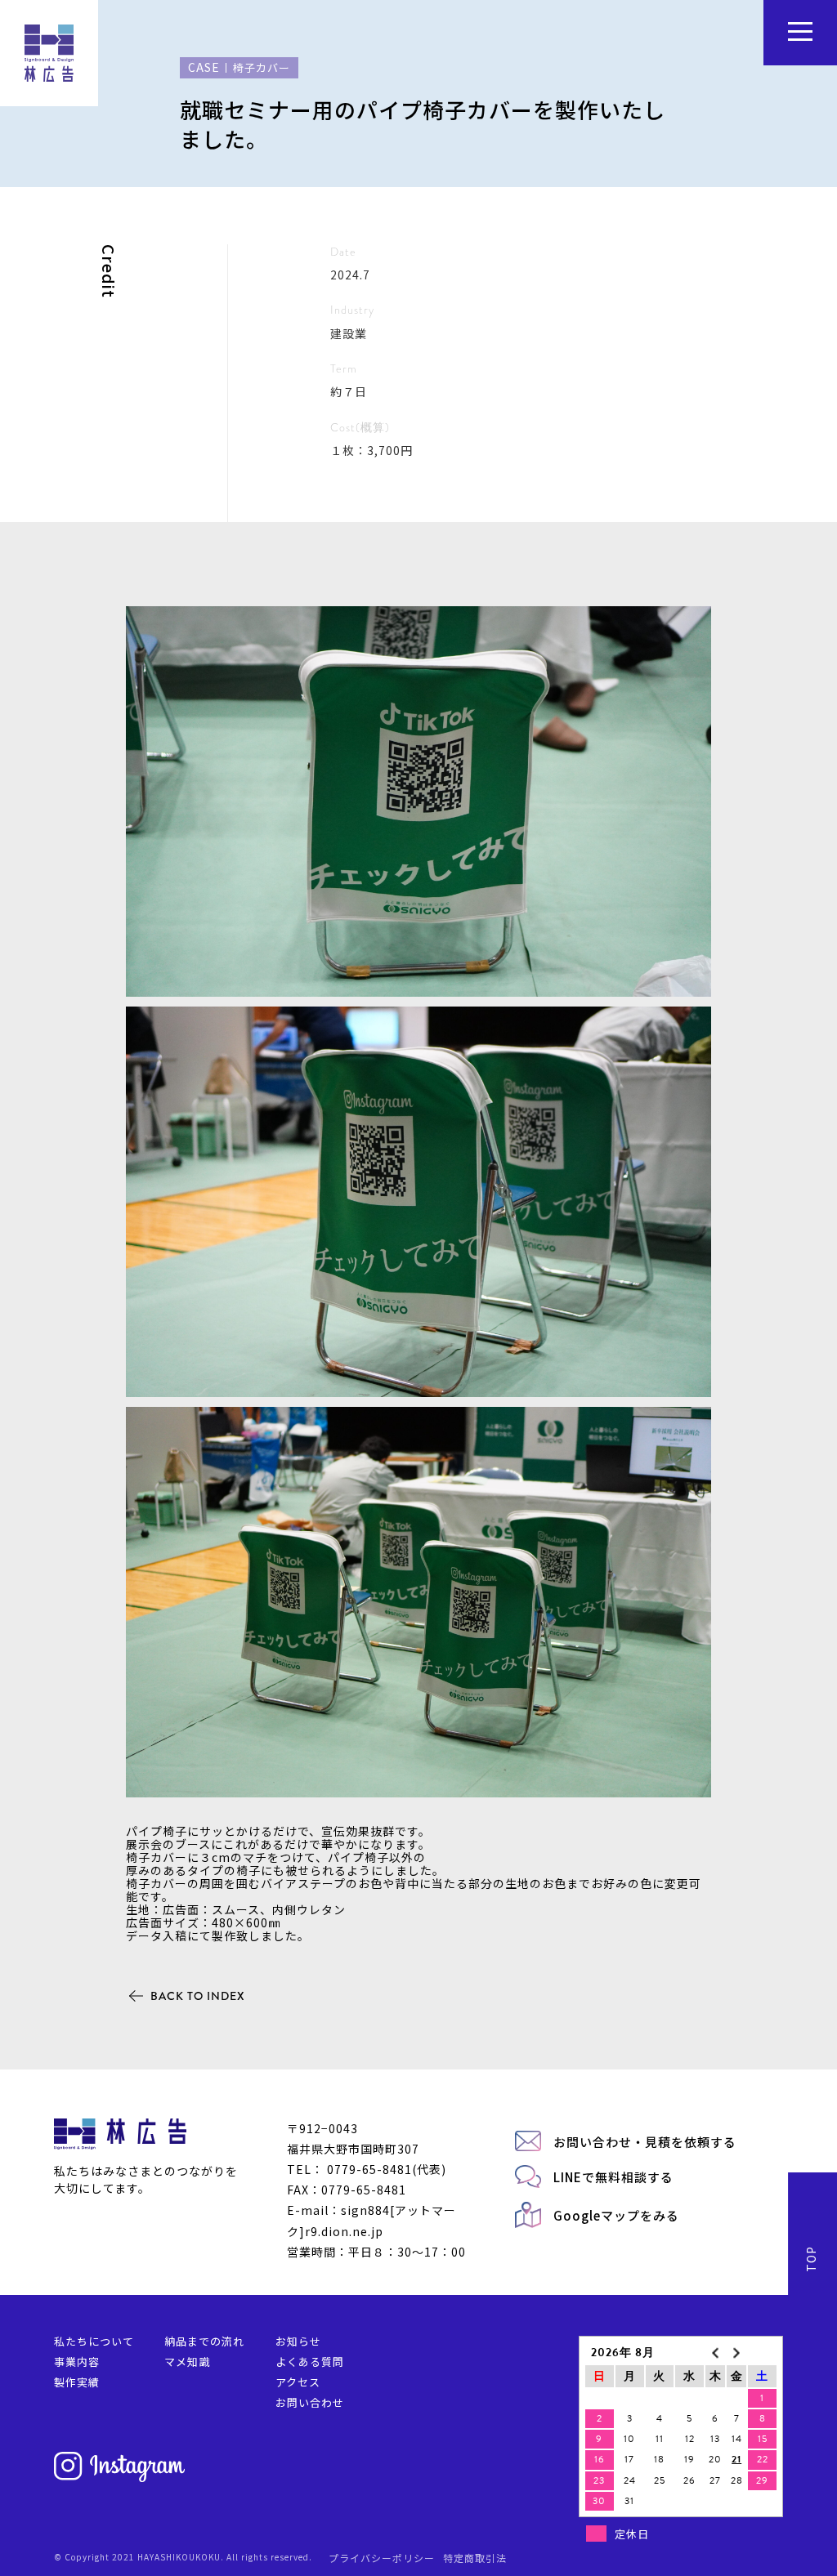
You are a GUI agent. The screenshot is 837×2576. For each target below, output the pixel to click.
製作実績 (77, 2382)
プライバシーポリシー (382, 2558)
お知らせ (298, 2341)
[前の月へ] (715, 2353)
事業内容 (77, 2362)
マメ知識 (187, 2362)
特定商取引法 (475, 2558)
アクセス (298, 2382)
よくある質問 (310, 2362)
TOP (811, 2259)
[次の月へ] (736, 2353)
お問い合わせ (310, 2402)
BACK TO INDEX (198, 1996)
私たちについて (94, 2341)
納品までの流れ (204, 2341)
